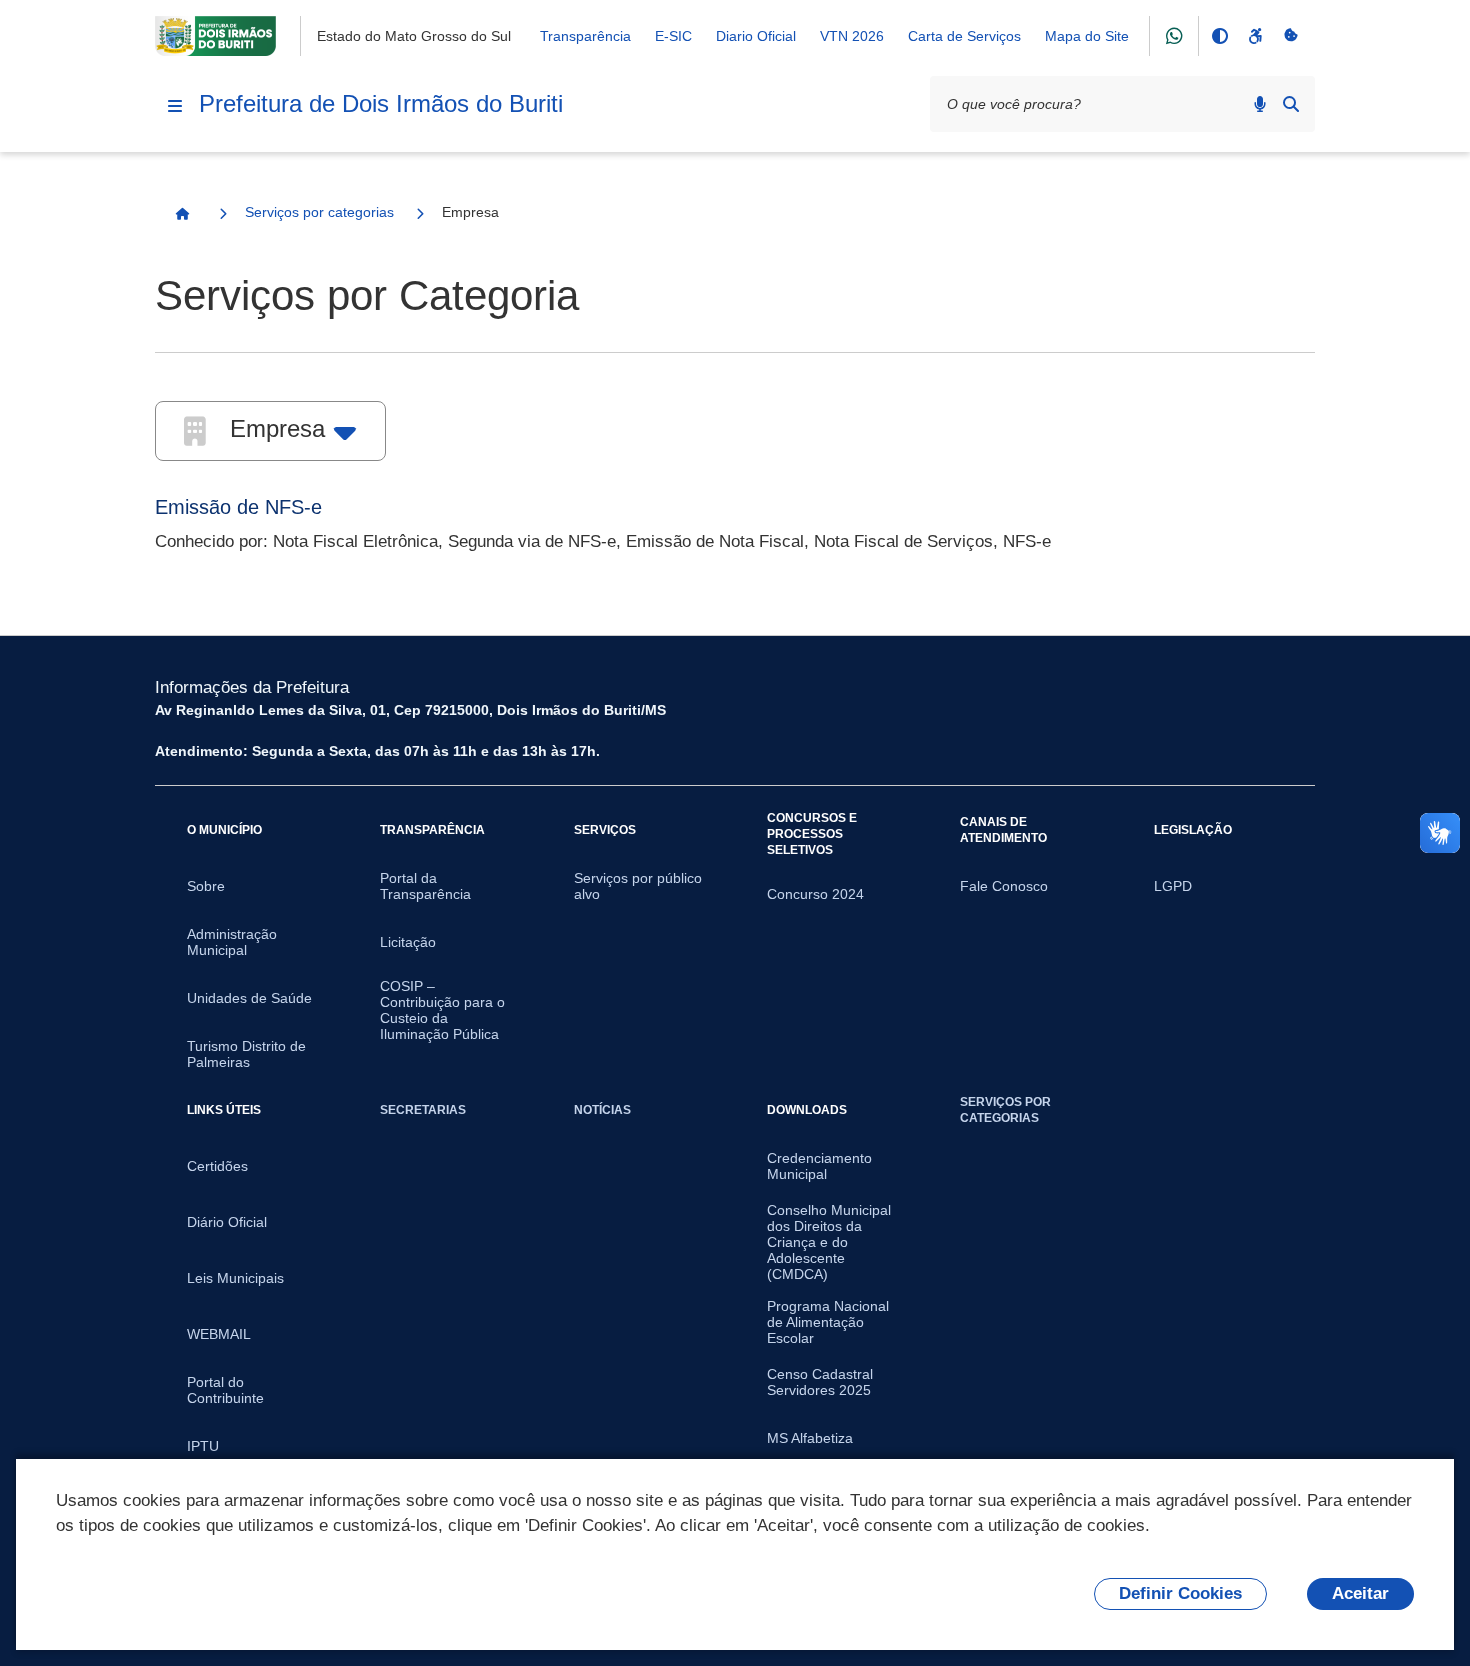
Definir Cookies (1180, 1593)
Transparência (585, 36)
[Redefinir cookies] (1291, 36)
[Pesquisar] (1291, 104)
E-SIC (673, 36)
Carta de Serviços (964, 36)
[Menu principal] (175, 106)
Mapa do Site (1087, 36)
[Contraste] (1219, 36)
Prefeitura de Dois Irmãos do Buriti (381, 103)
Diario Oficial (756, 36)
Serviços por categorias (319, 212)
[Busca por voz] (1260, 104)
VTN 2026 (852, 36)
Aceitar (1360, 1593)
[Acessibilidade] (1255, 36)
